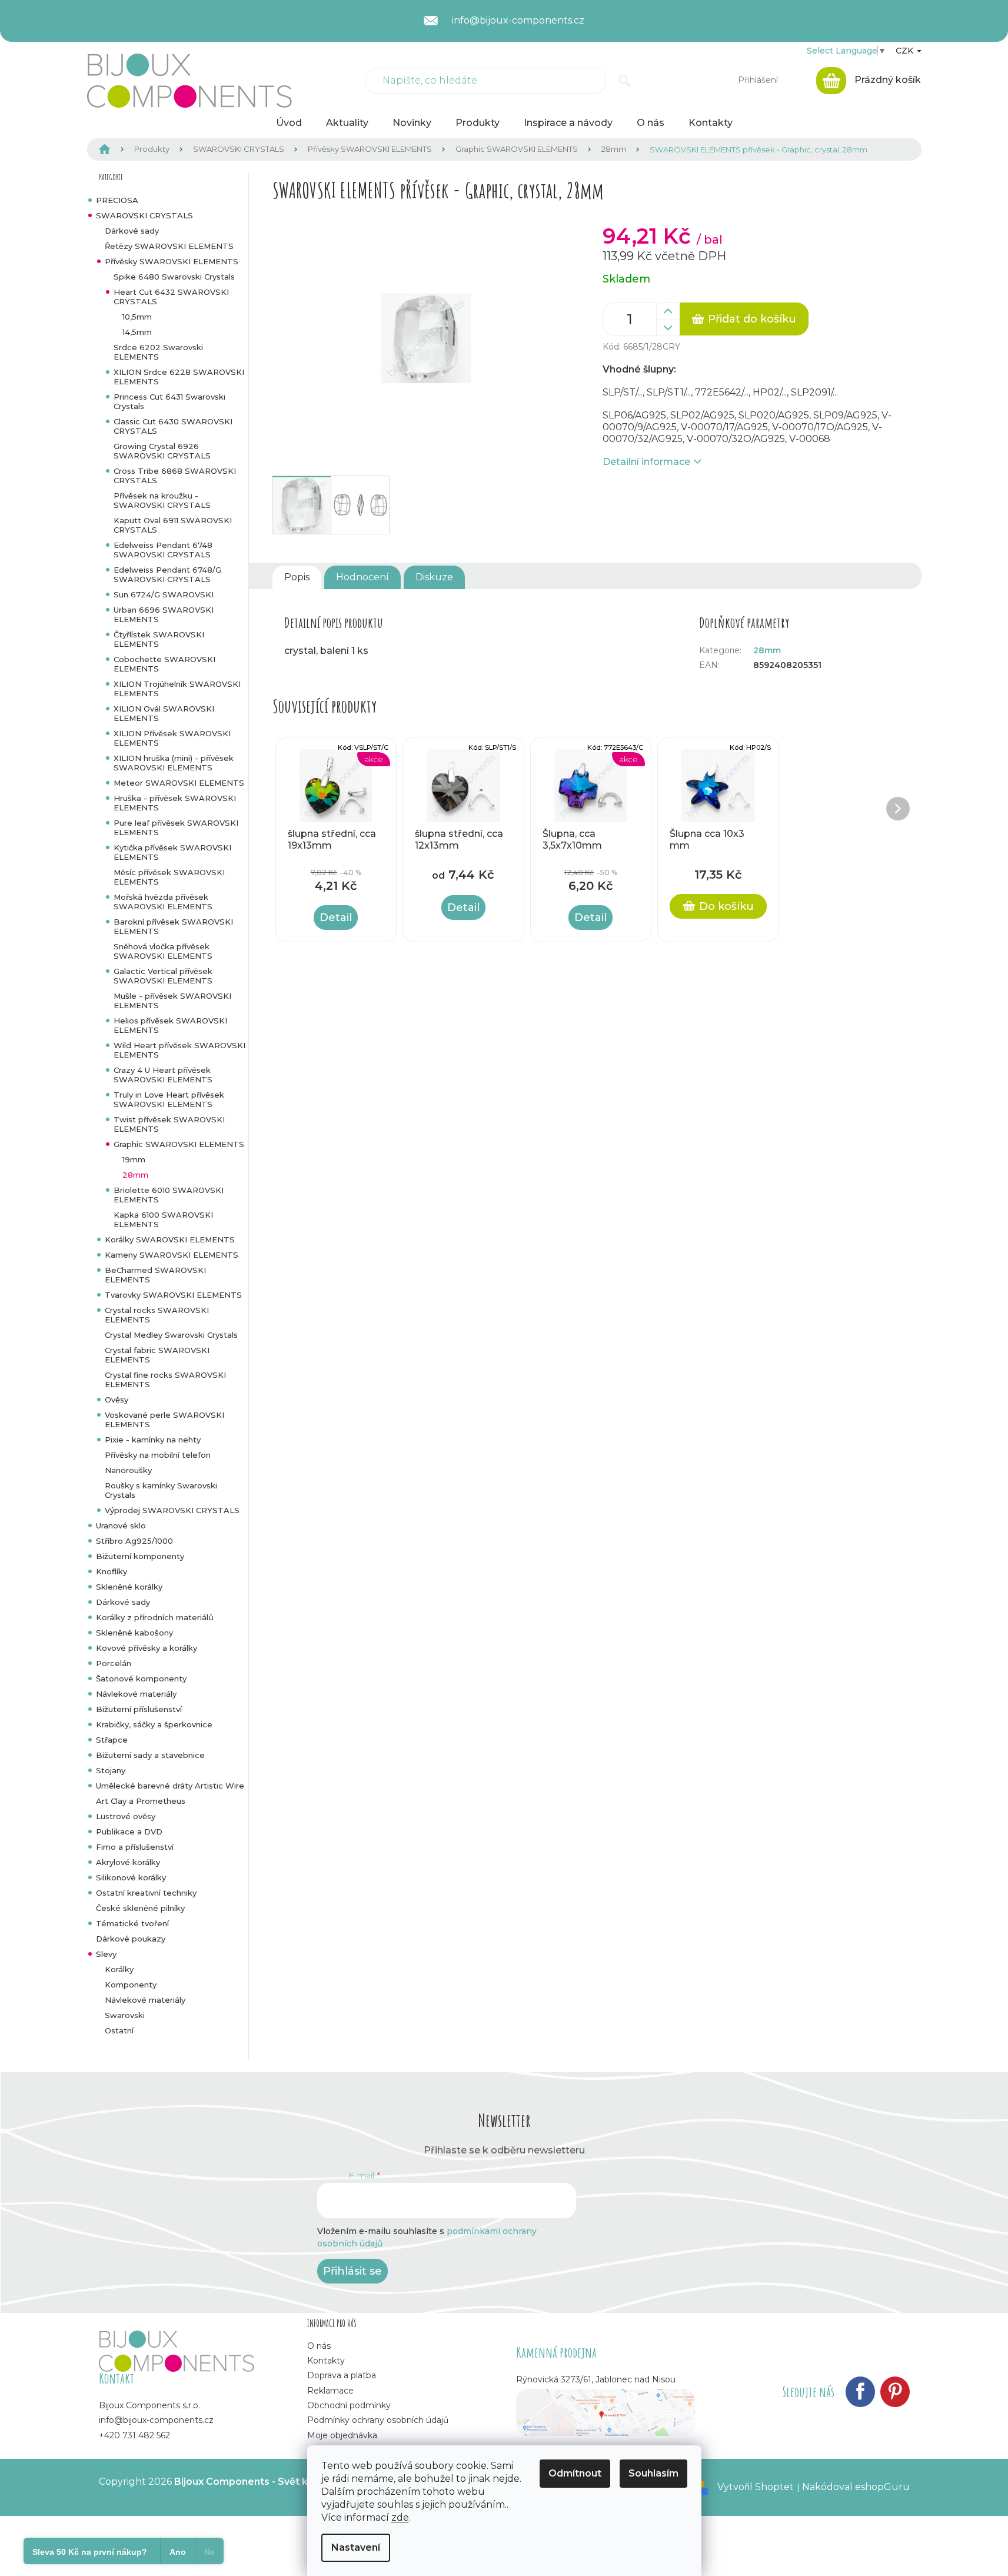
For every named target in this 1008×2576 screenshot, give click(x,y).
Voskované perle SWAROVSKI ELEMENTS (164, 1420)
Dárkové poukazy (131, 1939)
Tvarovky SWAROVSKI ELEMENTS (173, 1295)
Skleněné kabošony (134, 1633)
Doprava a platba (342, 2375)
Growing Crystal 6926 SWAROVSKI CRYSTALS (162, 451)
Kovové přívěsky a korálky (147, 1648)
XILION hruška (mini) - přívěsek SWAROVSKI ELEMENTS (174, 763)
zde (400, 2517)
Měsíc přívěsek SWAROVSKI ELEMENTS (169, 877)
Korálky (119, 1969)
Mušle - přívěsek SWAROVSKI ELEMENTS (172, 1001)
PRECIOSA (117, 200)
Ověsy (117, 1400)
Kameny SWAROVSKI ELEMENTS (172, 1255)
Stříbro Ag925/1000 (134, 1541)
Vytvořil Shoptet (756, 2487)
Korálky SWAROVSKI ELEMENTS (170, 1239)
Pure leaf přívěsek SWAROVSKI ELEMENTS (176, 827)
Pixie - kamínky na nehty (153, 1440)
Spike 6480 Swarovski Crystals (174, 277)
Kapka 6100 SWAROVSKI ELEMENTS (163, 1219)
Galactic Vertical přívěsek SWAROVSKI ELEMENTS (163, 976)
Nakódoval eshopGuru (856, 2487)
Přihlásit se (352, 2271)
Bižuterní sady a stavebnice (150, 1755)
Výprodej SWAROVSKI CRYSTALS (172, 1510)
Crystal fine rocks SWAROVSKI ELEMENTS (165, 1380)
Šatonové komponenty (141, 1678)
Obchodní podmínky (349, 2405)
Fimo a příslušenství (135, 1847)
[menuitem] (289, 123)
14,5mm (137, 332)
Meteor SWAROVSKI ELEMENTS (179, 783)
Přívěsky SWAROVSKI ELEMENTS (172, 261)
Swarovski (125, 2015)
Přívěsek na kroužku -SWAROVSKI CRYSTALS (162, 500)
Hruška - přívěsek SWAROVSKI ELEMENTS (175, 803)
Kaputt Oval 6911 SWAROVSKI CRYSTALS (173, 525)
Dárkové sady (132, 231)
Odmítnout (575, 2473)
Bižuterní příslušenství (139, 1709)
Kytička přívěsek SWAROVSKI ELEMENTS (172, 852)
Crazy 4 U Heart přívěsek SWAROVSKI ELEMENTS (163, 1075)
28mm (135, 1175)
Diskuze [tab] (434, 577)
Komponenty (131, 1985)
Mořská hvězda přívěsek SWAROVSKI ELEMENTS (163, 902)
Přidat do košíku (752, 319)
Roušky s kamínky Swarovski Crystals (161, 1490)
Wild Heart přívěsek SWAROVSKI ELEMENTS (179, 1050)
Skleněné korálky (129, 1587)
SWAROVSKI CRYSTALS (144, 215)
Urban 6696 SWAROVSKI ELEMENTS (164, 614)
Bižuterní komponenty (140, 1556)
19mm (134, 1159)
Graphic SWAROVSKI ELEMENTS (179, 1144)
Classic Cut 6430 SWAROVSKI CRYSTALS (173, 426)
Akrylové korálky (128, 1862)
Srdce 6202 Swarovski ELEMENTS (158, 352)
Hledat (625, 81)
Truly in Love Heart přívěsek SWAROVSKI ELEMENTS (169, 1099)
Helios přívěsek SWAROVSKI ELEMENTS (170, 1025)
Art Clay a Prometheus (141, 1801)
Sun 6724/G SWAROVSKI (164, 594)
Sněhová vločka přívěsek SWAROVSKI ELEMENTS (163, 951)
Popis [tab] (297, 577)
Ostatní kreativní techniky (146, 1893)
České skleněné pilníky (140, 1908)
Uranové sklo (121, 1525)
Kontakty (326, 2361)
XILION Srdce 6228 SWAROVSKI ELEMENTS (179, 377)
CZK (906, 51)
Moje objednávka (342, 2435)
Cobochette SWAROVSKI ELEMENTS (164, 664)
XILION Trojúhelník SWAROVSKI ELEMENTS (177, 689)
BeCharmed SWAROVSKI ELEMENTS (155, 1275)
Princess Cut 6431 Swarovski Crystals (169, 401)
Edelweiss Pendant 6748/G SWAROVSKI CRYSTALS (167, 574)
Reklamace (330, 2391)
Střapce (112, 1740)
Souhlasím (653, 2473)
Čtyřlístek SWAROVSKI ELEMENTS (159, 639)
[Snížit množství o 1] (668, 328)
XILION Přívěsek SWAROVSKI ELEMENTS (172, 738)
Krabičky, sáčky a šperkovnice (154, 1724)
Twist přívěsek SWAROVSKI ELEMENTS (169, 1124)
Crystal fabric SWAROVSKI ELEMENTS (157, 1355)
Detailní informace (646, 462)
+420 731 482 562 (134, 2435)
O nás (319, 2346)
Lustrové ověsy (126, 1816)
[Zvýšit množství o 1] (668, 311)
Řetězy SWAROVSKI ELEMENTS (169, 246)
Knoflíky (112, 1571)
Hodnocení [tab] (362, 577)
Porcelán (114, 1663)
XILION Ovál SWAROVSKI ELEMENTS (164, 713)
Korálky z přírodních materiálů (155, 1617)
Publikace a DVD (129, 1832)
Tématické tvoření (132, 1923)
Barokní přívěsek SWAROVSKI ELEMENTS (173, 926)
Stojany (111, 1770)
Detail (336, 918)
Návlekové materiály (136, 1694)
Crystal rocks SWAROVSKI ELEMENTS (157, 1315)
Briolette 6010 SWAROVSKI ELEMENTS (169, 1195)
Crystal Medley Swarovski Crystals (171, 1335)
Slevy (106, 1954)
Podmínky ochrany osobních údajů (378, 2420)
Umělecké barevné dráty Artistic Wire (170, 1786)
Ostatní (119, 2030)
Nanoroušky (128, 1470)
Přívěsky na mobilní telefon (158, 1455)
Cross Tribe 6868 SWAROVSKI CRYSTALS (175, 476)
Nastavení (356, 2547)
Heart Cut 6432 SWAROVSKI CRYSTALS (171, 297)
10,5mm (137, 317)
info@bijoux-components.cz (156, 2420)
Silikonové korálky (131, 1877)
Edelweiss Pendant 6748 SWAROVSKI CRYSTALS (163, 550)
